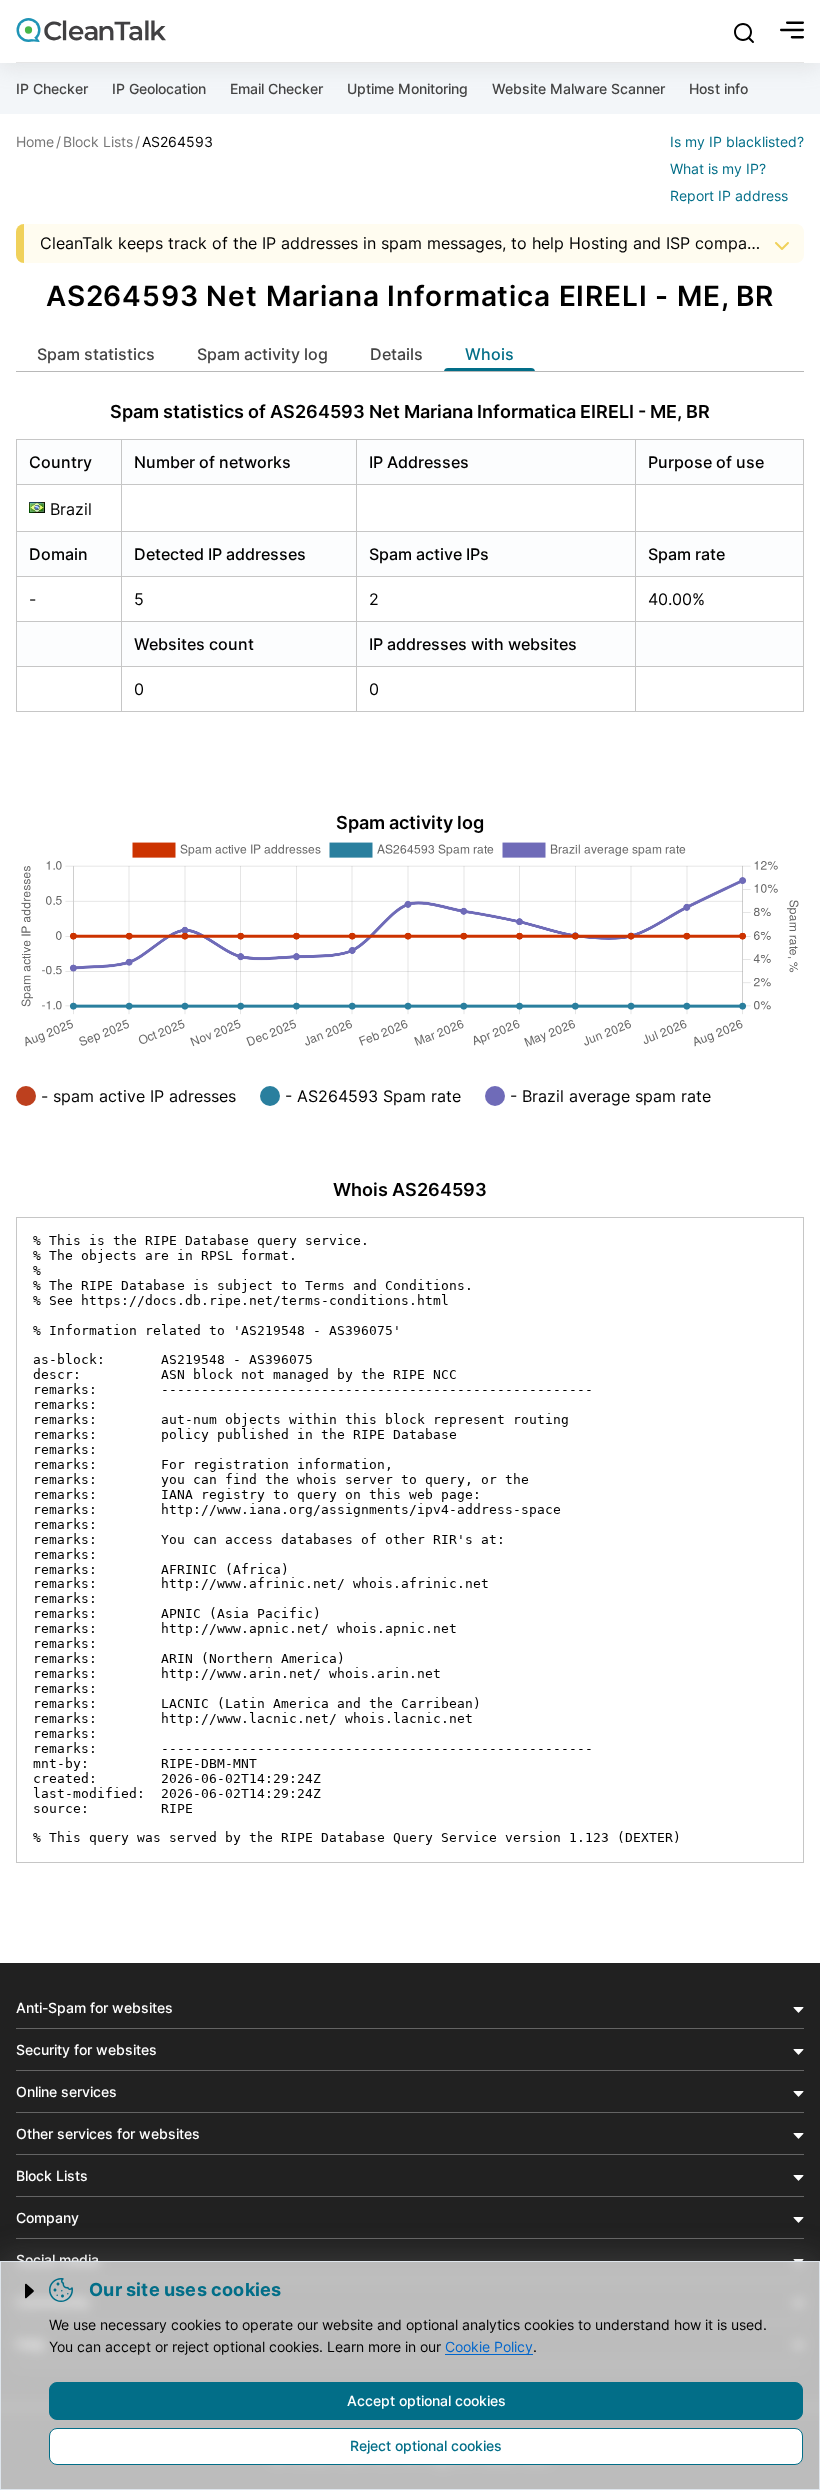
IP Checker (52, 88)
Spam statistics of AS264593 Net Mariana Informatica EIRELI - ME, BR (410, 411)
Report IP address (729, 195)
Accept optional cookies (426, 2400)
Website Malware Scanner (578, 88)
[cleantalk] (91, 30)
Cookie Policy (489, 2346)
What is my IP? (718, 168)
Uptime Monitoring (407, 88)
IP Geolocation (159, 88)
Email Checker (276, 88)
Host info (718, 88)
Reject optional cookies (426, 2445)
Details (396, 354)
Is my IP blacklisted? (737, 141)
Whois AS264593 (410, 1189)
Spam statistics (96, 354)
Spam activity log (262, 354)
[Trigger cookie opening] (31, 2291)
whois (489, 354)
